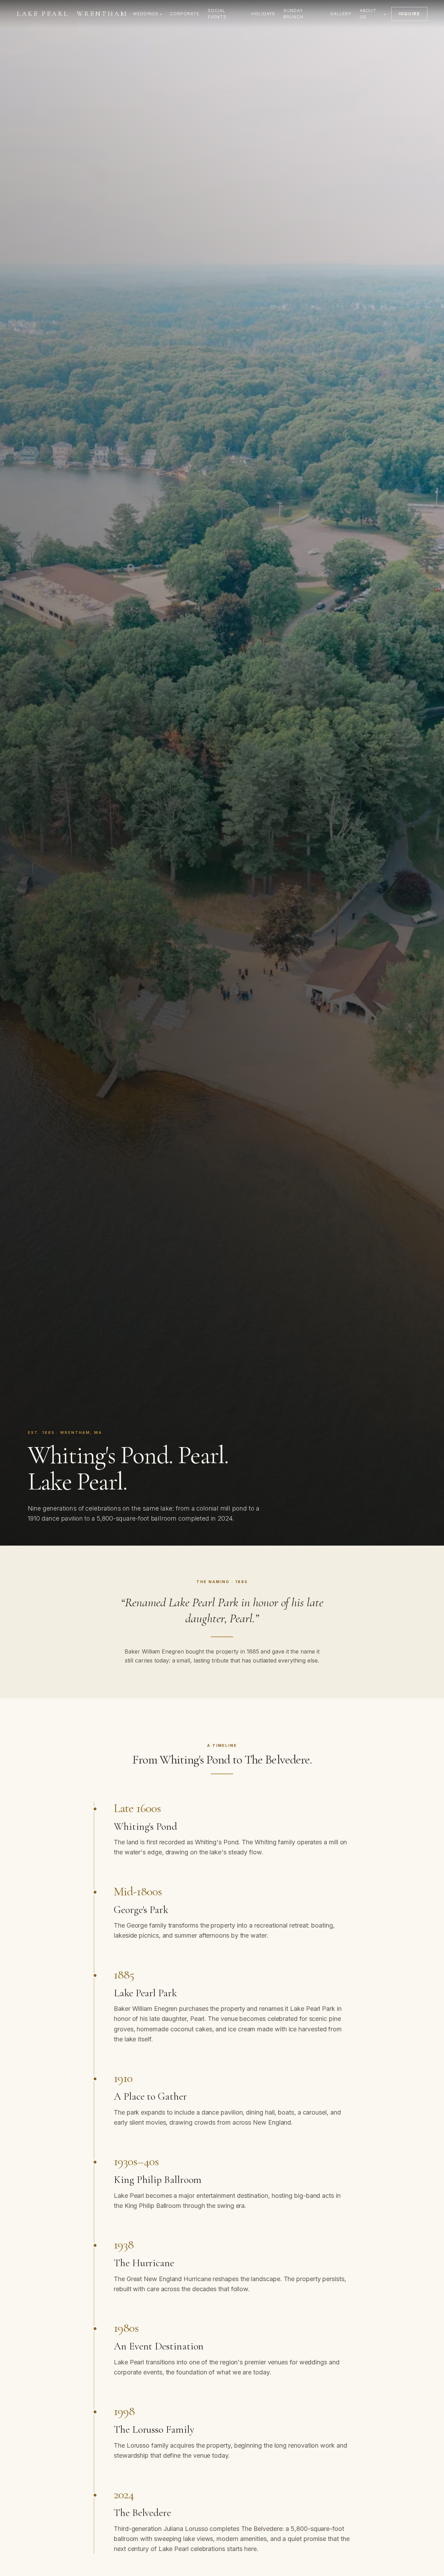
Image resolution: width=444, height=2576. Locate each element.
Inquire (409, 14)
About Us (373, 14)
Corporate (185, 14)
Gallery (341, 14)
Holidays (263, 14)
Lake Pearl (72, 14)
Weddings (147, 14)
